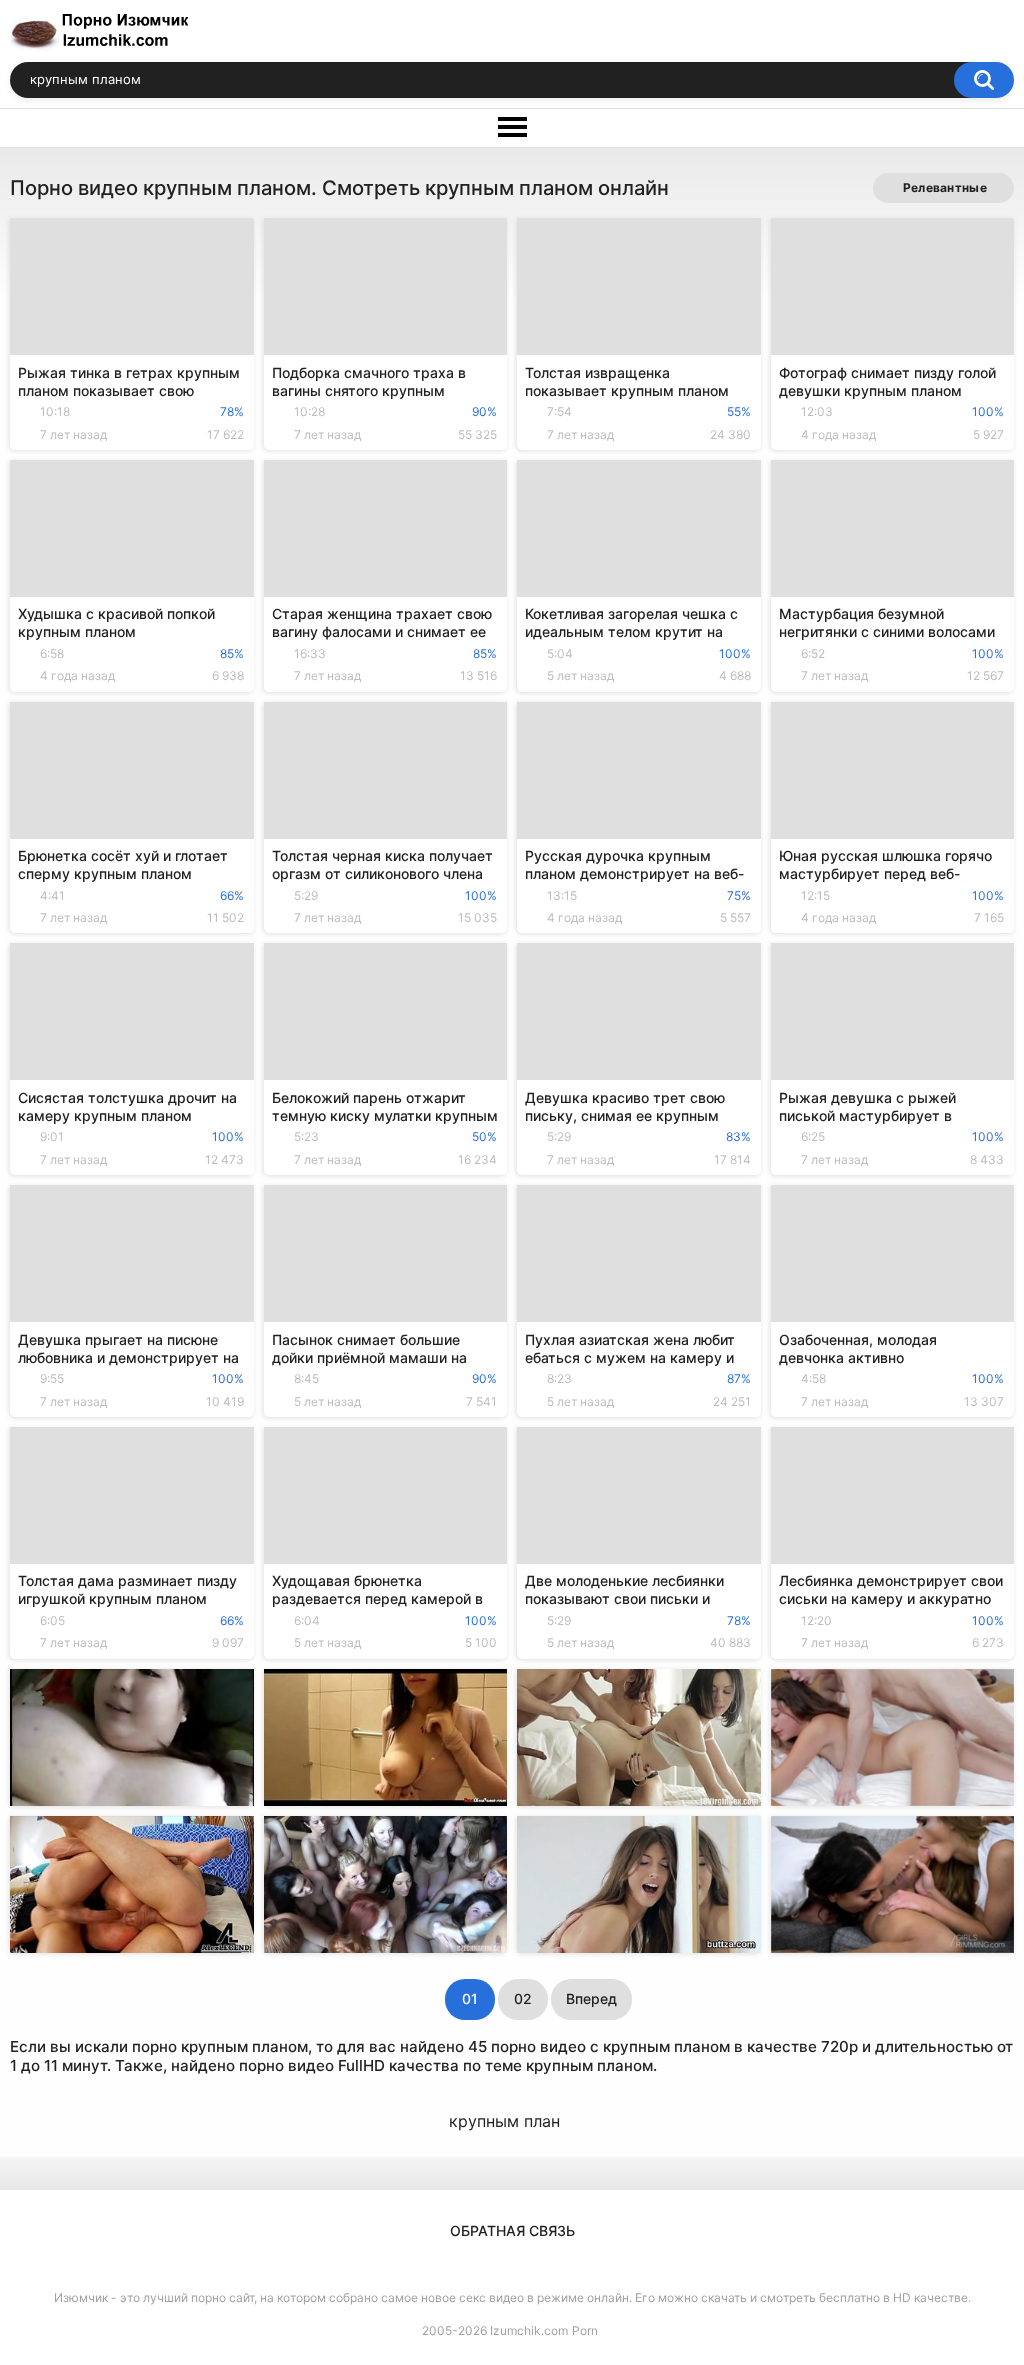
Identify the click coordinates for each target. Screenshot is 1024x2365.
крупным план (504, 2121)
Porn (585, 2330)
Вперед (591, 1998)
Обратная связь (512, 2230)
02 (523, 1998)
